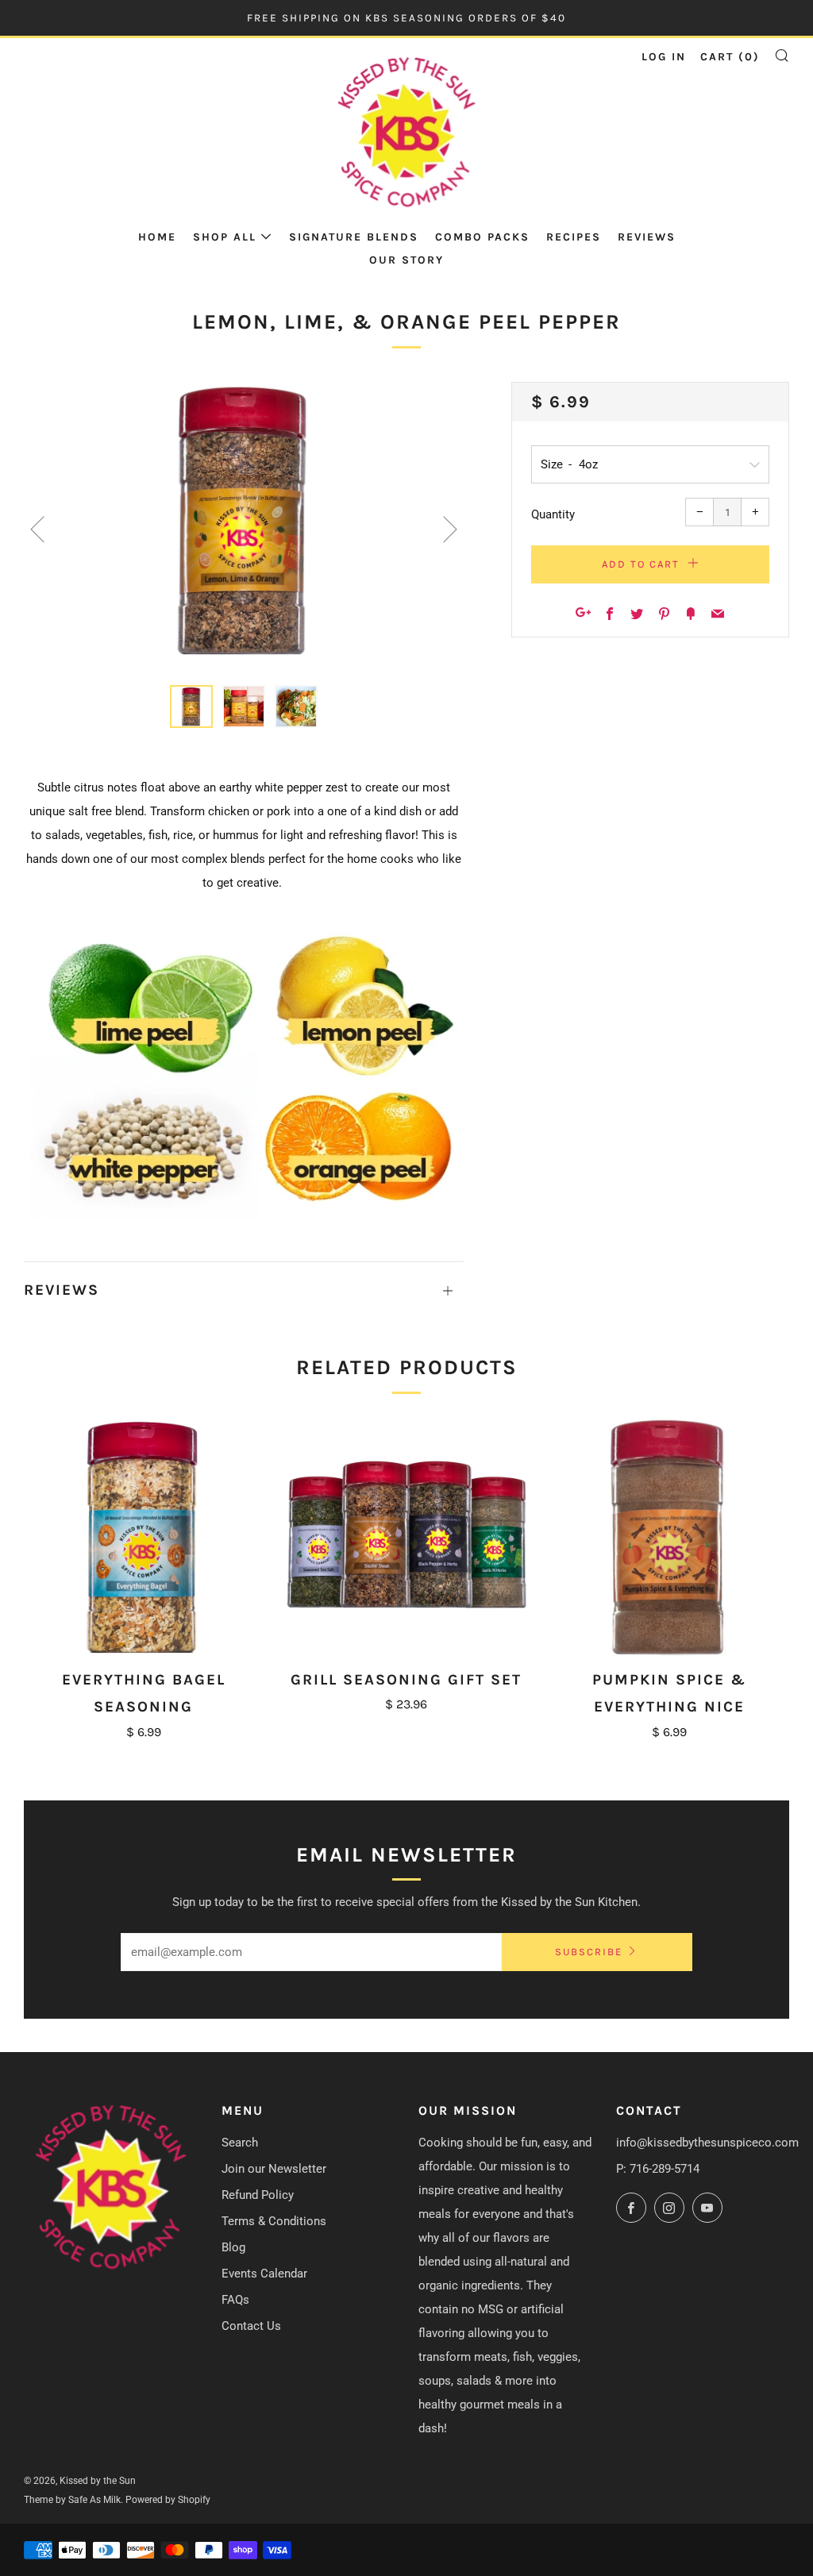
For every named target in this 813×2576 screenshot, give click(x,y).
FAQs (235, 2300)
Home (157, 237)
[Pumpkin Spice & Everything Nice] (670, 1537)
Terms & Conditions (274, 2221)
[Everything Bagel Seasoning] (143, 1537)
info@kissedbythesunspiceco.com (707, 2143)
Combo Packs (482, 237)
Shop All (225, 237)
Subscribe (589, 1952)
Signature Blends (354, 237)
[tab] (191, 707)
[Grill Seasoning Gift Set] (406, 1537)
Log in (664, 57)
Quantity (553, 514)
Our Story (406, 260)
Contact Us (251, 2326)
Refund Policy (258, 2195)
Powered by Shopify (168, 2500)
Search (240, 2143)
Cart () (730, 57)
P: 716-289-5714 (658, 2169)
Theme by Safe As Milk (72, 2500)
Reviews (647, 237)
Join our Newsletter (274, 2169)
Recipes (574, 237)
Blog (233, 2247)
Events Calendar (264, 2274)
